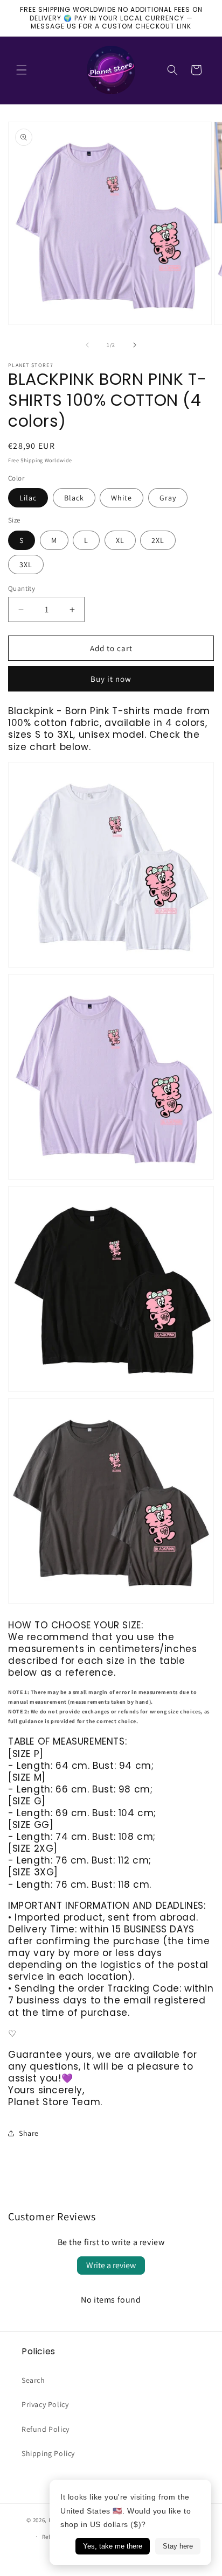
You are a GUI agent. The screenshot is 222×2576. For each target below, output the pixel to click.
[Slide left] (87, 345)
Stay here (178, 2546)
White (122, 498)
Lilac (28, 498)
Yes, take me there (113, 2546)
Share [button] (29, 2133)
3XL (26, 564)
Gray (168, 498)
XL (120, 540)
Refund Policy (46, 2429)
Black (74, 498)
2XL (158, 540)
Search (33, 2380)
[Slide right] (135, 345)
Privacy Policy (45, 2404)
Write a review (111, 2265)
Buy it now (111, 679)
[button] (22, 70)
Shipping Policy (48, 2453)
